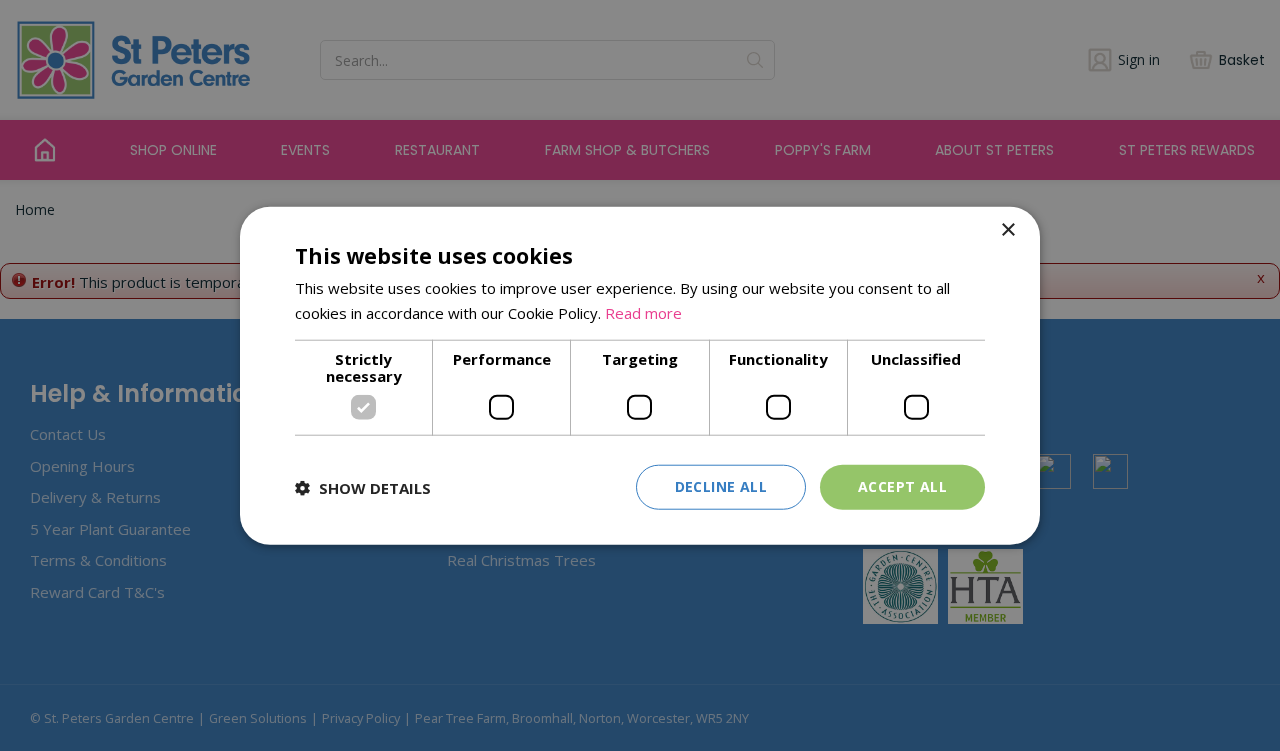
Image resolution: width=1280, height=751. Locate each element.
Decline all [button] (721, 486)
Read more (643, 312)
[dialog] (640, 375)
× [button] (1007, 229)
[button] (363, 487)
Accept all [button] (902, 486)
